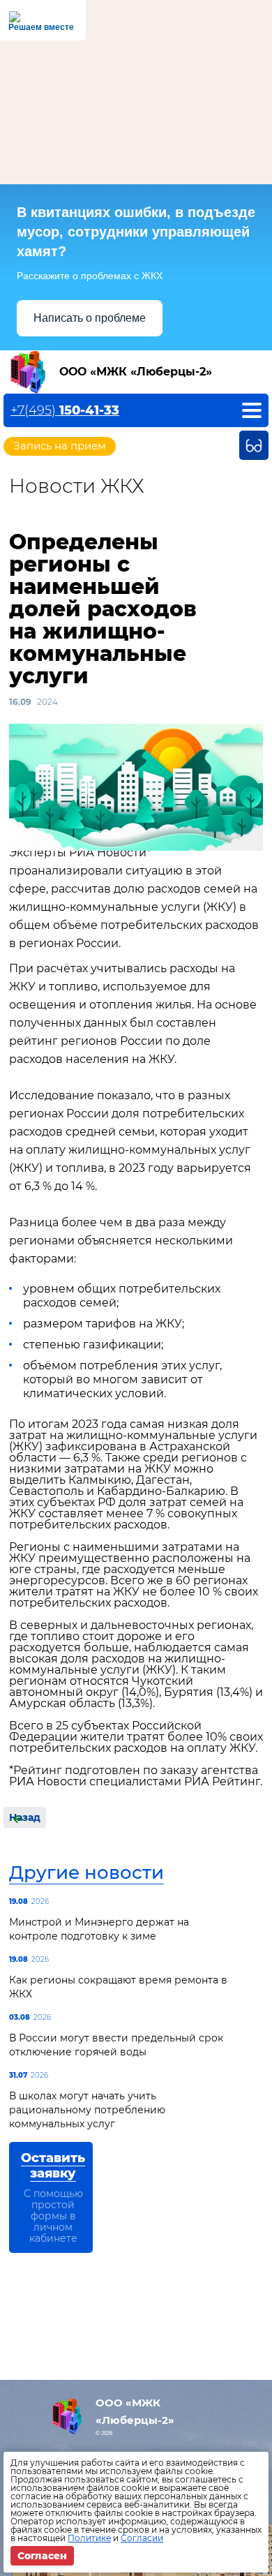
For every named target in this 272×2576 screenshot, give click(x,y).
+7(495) (65, 410)
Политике (89, 2538)
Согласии (142, 2538)
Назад (25, 1817)
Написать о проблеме (90, 318)
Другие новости (86, 1873)
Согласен (42, 2556)
